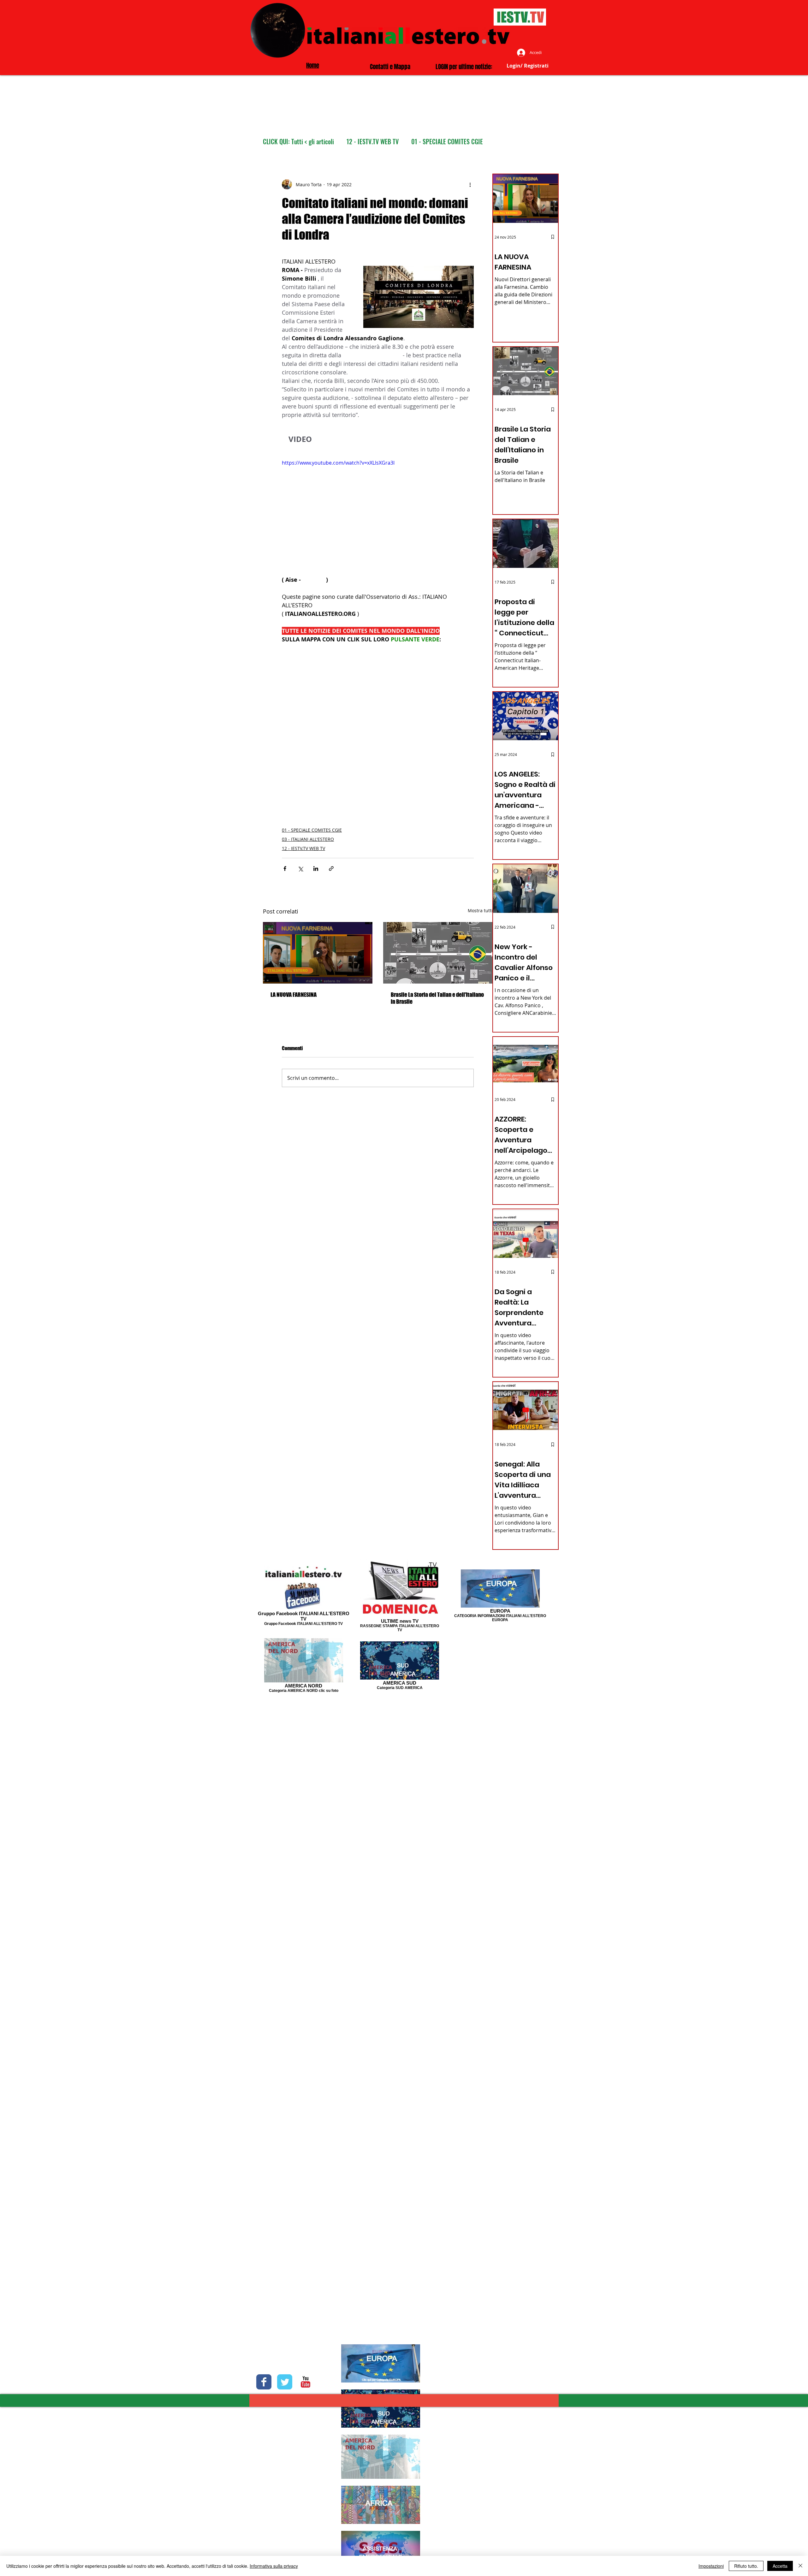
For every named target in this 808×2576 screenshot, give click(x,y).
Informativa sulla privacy (274, 2566)
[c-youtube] (306, 2382)
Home (313, 65)
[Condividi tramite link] (331, 869)
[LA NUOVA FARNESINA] (318, 953)
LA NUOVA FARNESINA (294, 995)
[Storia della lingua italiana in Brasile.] (438, 953)
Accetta (780, 2566)
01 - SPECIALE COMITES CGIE (312, 830)
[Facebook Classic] (264, 2382)
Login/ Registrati (528, 66)
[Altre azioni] (470, 184)
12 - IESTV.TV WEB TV (373, 142)
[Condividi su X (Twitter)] (300, 869)
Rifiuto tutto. (746, 2566)
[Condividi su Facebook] (285, 869)
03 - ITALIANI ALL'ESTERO (308, 839)
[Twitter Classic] (285, 2382)
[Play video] (378, 513)
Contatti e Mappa (390, 67)
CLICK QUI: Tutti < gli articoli (298, 142)
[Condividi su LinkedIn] (316, 869)
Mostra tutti (480, 910)
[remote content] (378, 723)
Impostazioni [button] (711, 2566)
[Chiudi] (800, 2566)
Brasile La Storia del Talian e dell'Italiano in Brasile (437, 998)
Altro (417, 142)
